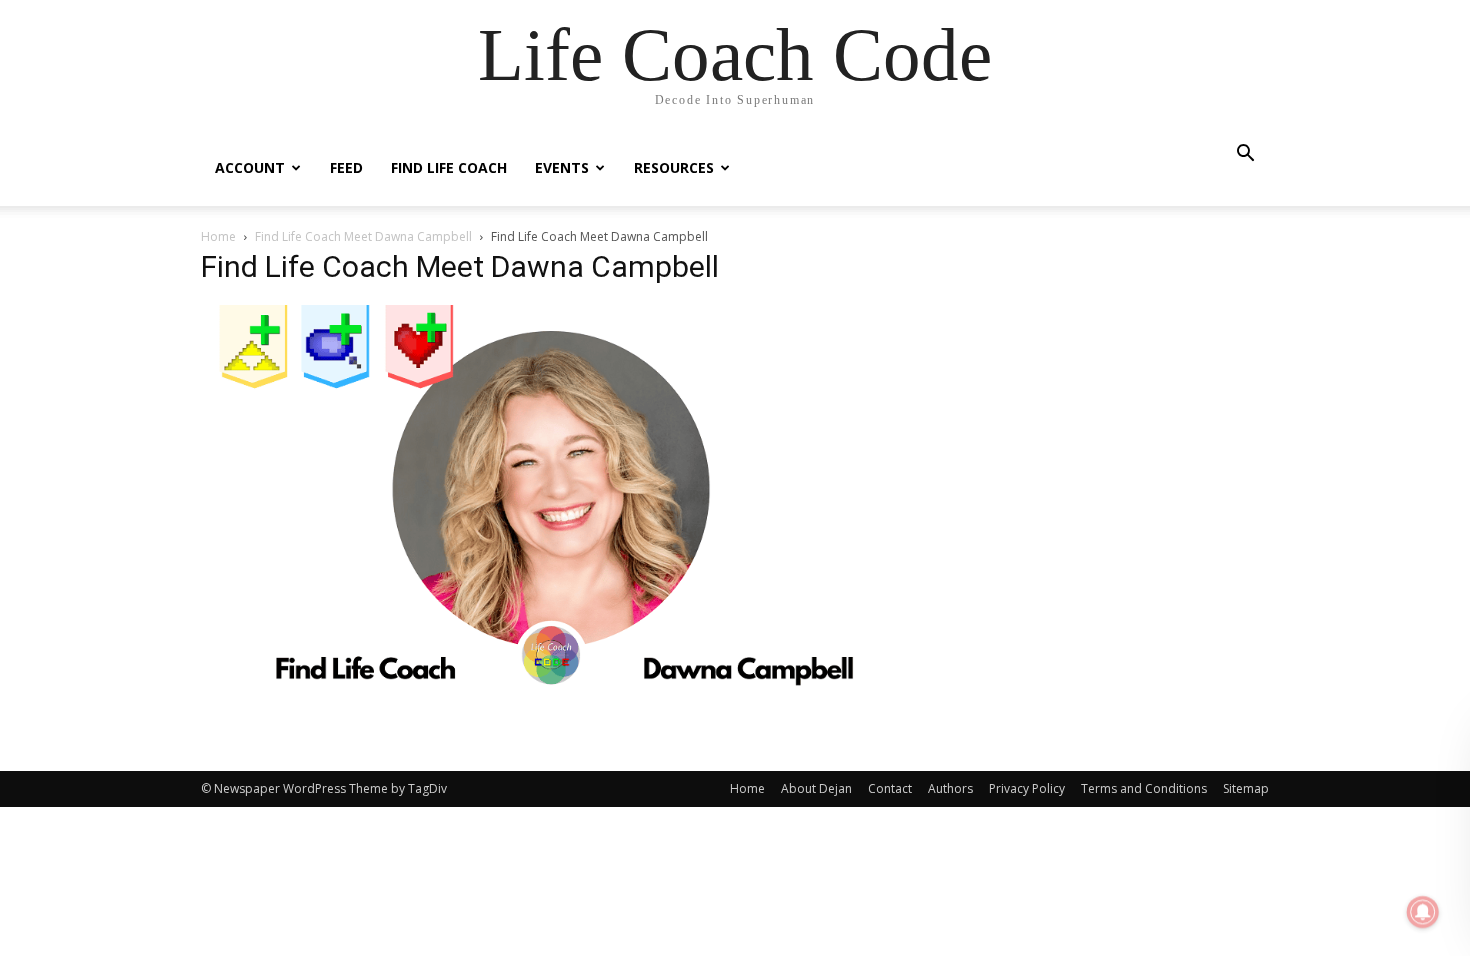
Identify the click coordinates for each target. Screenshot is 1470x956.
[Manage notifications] (1423, 912)
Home (218, 236)
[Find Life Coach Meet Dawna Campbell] (549, 684)
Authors (950, 788)
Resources (674, 167)
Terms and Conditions (1144, 788)
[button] (1245, 155)
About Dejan (816, 788)
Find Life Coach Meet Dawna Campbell (363, 236)
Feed (346, 167)
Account (250, 167)
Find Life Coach (449, 167)
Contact (890, 788)
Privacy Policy (1027, 788)
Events (562, 167)
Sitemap (1246, 788)
